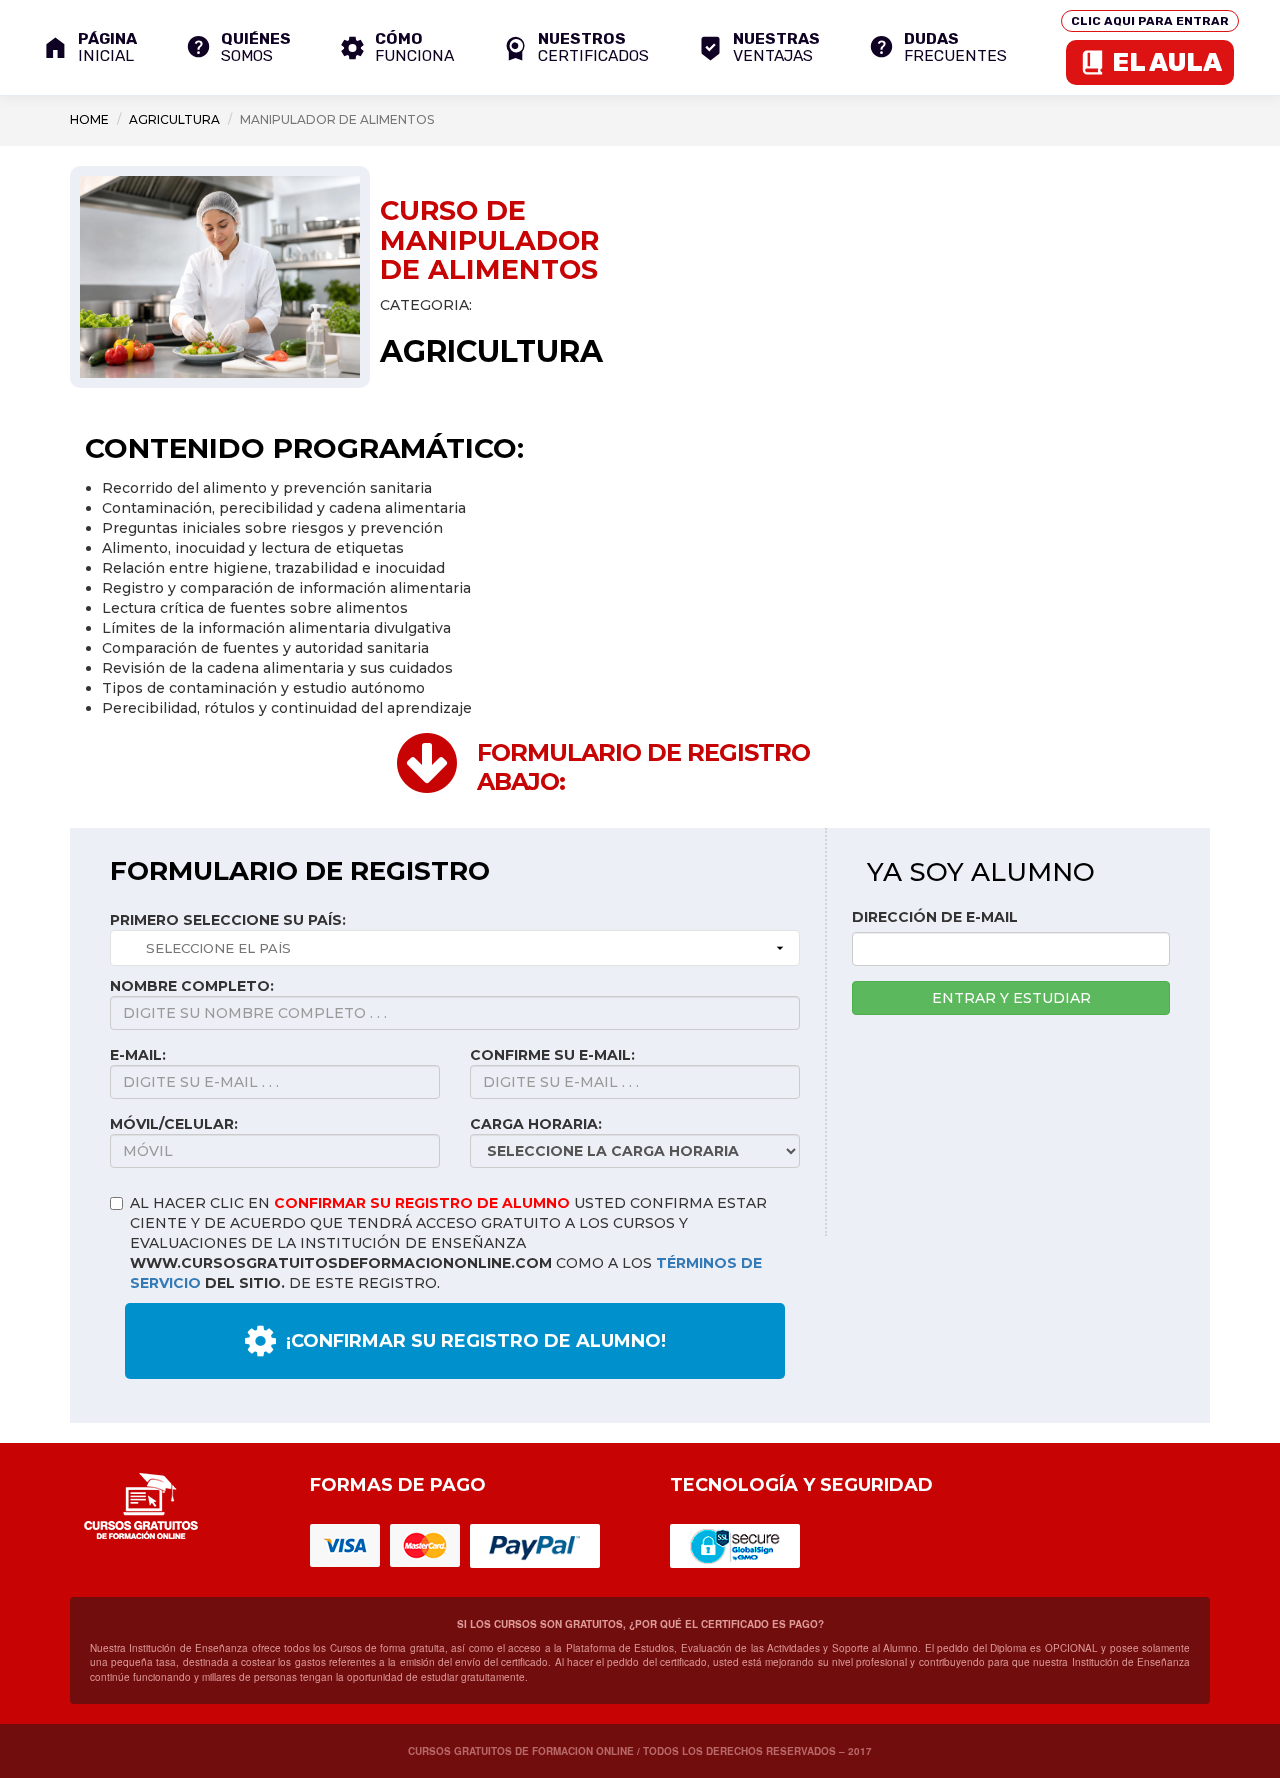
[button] (575, 48)
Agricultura (174, 119)
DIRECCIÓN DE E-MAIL (935, 917)
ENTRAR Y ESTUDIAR (1011, 998)
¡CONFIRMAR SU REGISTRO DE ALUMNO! (476, 1341)
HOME (89, 119)
